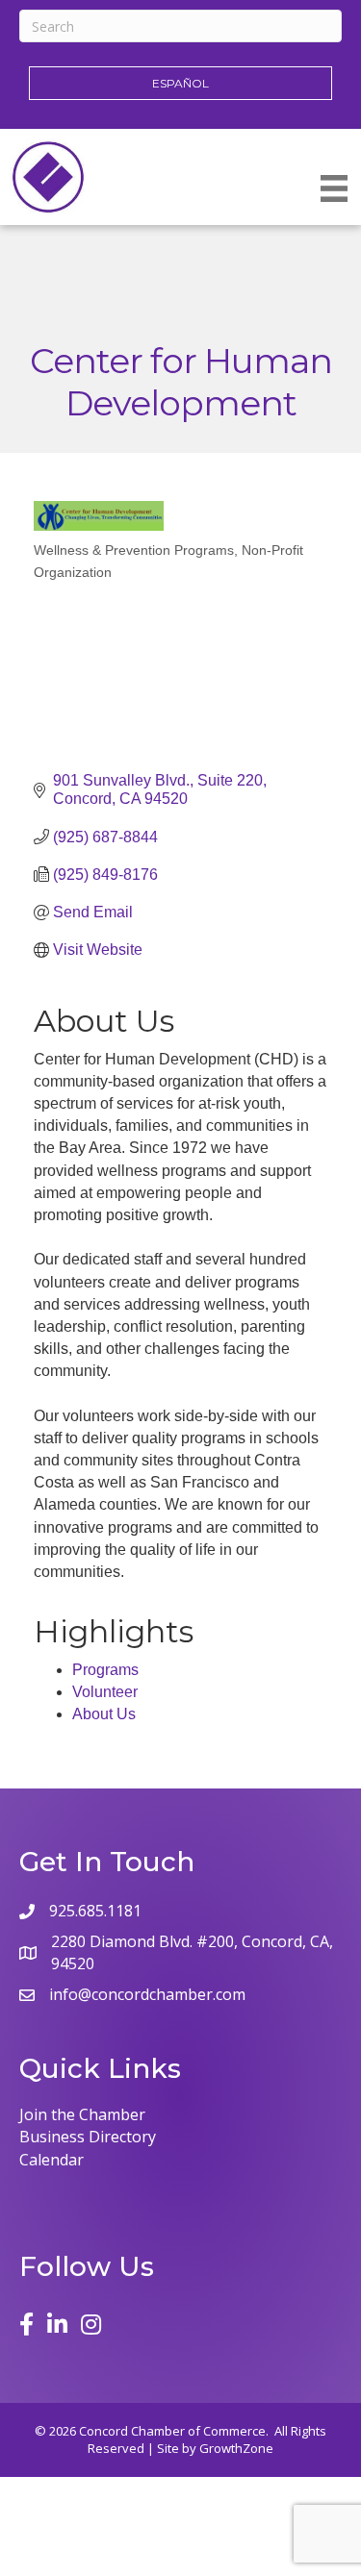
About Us (104, 1714)
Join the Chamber (82, 2114)
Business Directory (88, 2137)
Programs (105, 1670)
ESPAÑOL (180, 83)
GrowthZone (236, 2448)
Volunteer (105, 1692)
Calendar (52, 2160)
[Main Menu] (334, 188)
